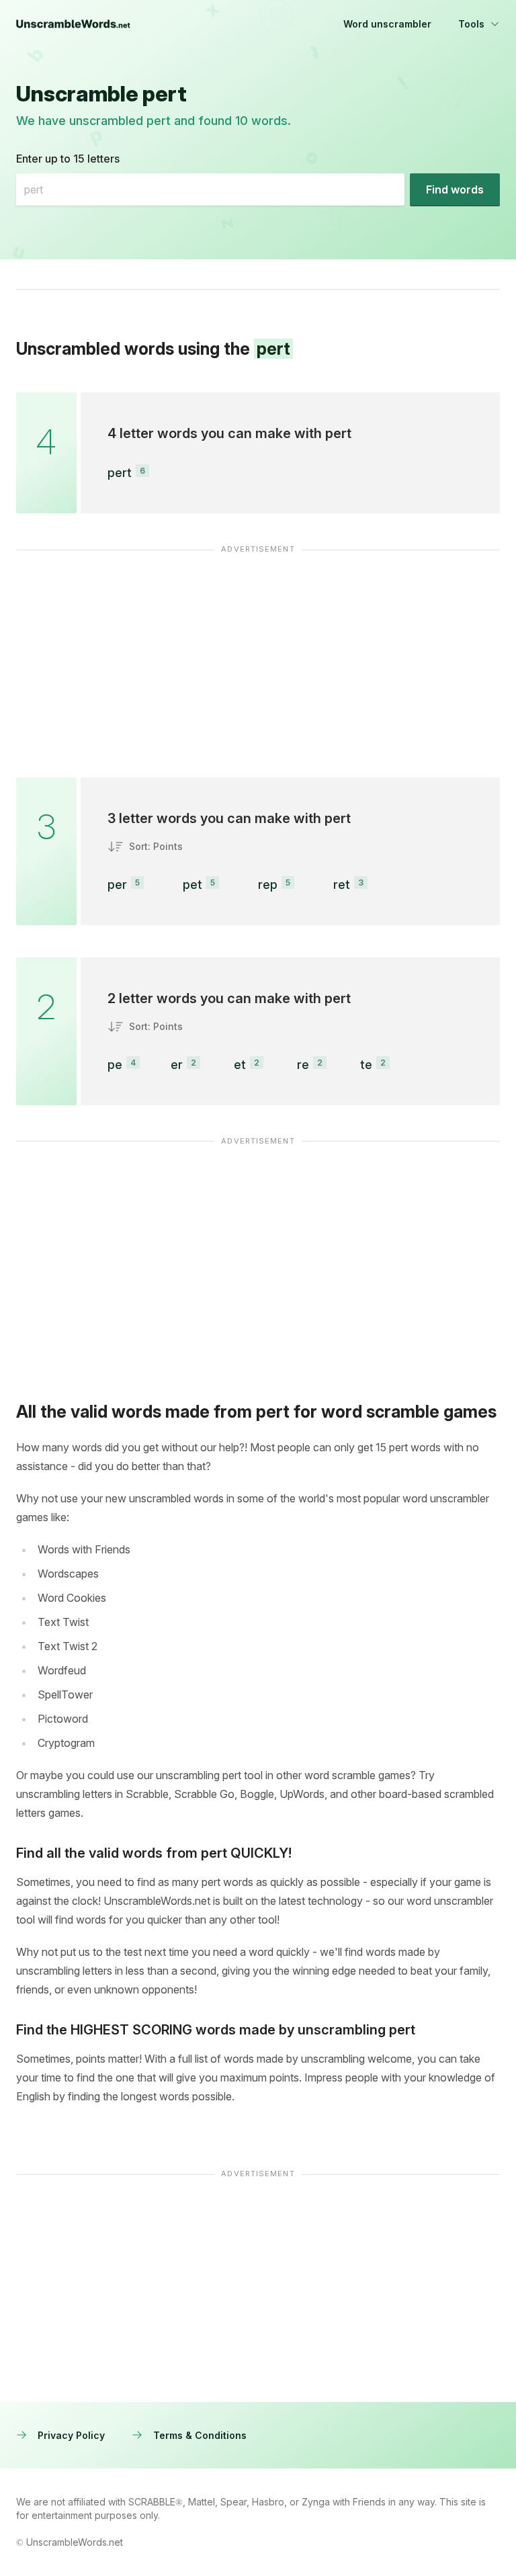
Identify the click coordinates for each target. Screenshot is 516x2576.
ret (342, 885)
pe (115, 1065)
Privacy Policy (71, 2435)
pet (192, 885)
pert (120, 473)
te (366, 1065)
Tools (471, 24)
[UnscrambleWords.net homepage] (73, 24)
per (117, 885)
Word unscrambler (387, 24)
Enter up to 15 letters (68, 159)
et (240, 1065)
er (177, 1065)
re (303, 1065)
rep (268, 885)
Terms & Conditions (200, 2435)
